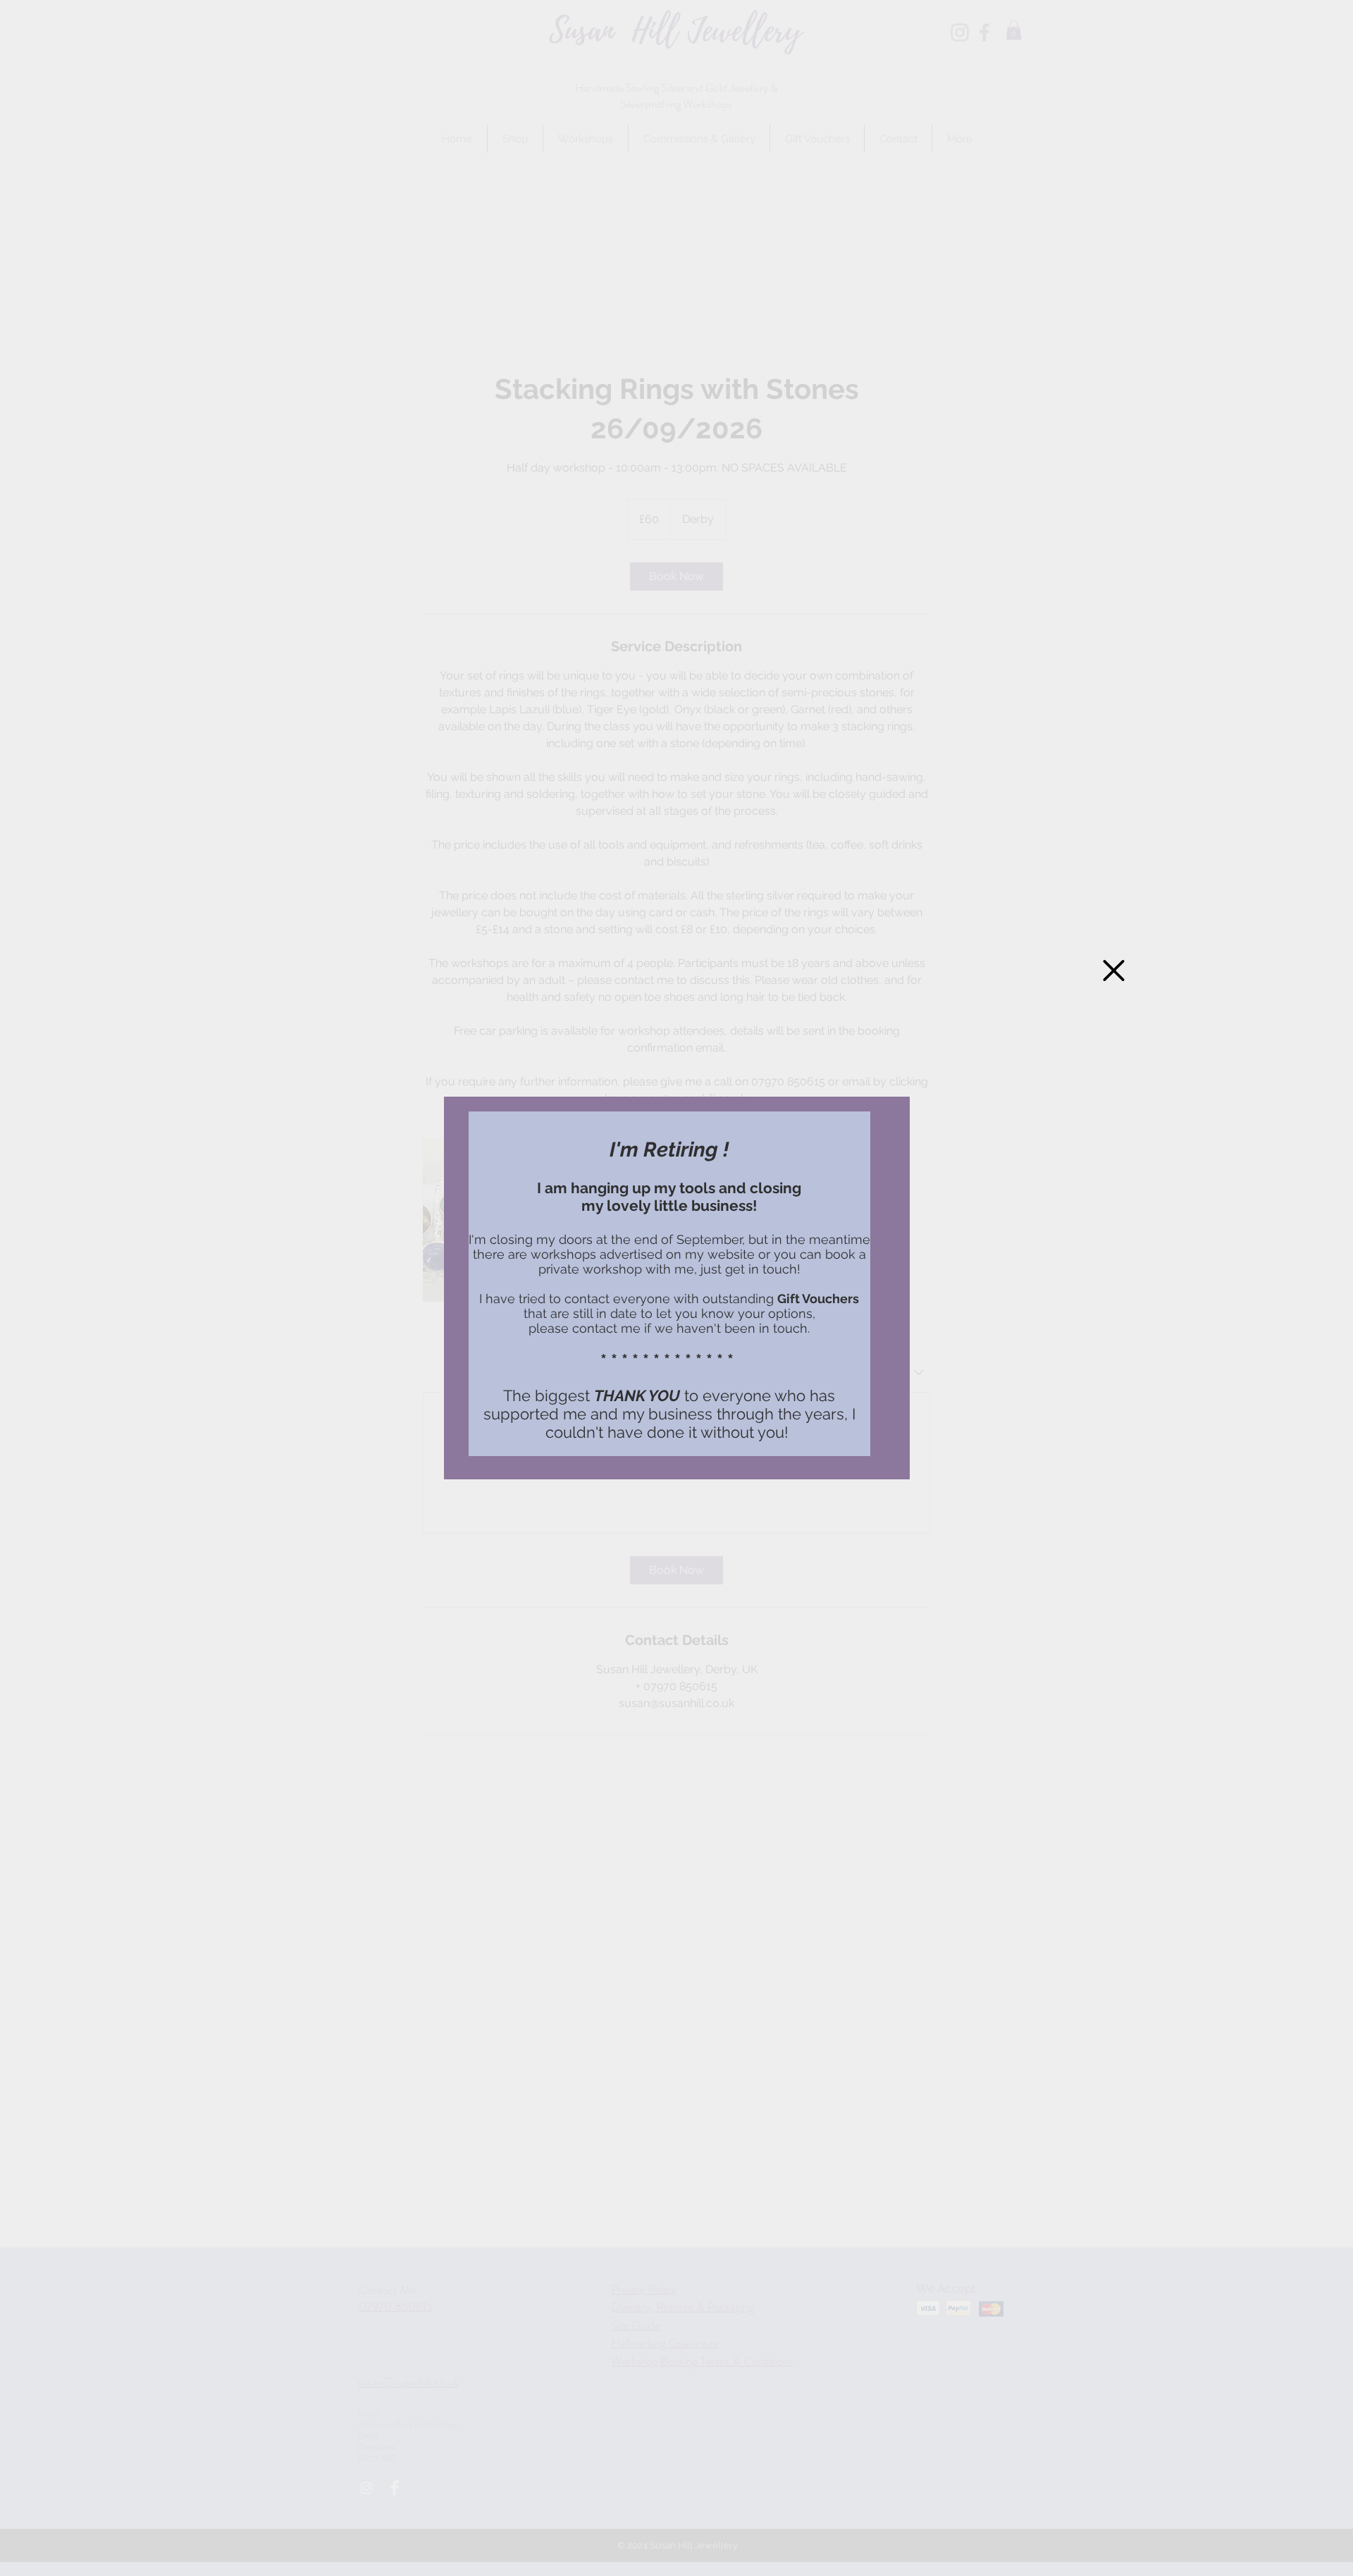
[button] (1114, 970)
